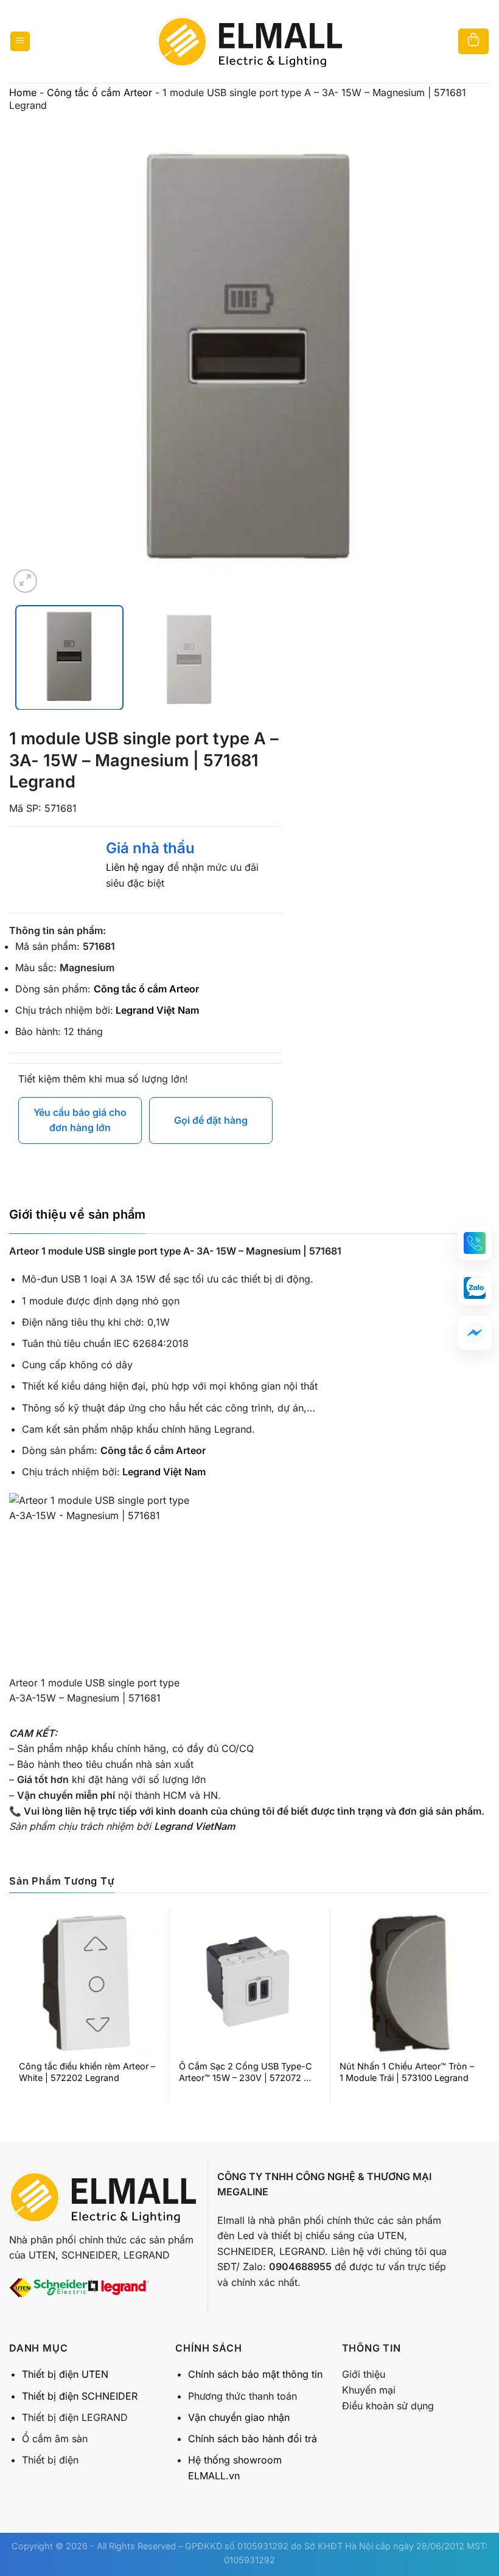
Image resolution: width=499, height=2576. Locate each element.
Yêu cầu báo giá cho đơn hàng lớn (80, 1120)
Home (23, 92)
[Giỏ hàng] (473, 42)
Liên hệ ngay (135, 867)
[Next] (465, 356)
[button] (475, 1243)
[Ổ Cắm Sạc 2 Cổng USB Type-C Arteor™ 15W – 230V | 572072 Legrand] (249, 1984)
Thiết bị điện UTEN (65, 2374)
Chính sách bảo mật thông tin (255, 2374)
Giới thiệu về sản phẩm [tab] (78, 1214)
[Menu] (20, 42)
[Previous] (34, 356)
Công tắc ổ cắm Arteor (99, 92)
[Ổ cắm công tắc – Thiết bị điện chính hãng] (249, 41)
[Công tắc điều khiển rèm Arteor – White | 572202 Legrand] (89, 1984)
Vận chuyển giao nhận (239, 2417)
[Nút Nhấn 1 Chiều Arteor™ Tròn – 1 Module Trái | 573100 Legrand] (410, 1984)
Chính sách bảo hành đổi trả (253, 2439)
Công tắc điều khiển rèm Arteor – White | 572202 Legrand (87, 2072)
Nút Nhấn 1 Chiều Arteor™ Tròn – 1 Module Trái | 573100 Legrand (407, 2072)
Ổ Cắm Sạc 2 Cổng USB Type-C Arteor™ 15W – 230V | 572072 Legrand (246, 2072)
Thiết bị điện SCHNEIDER (80, 2396)
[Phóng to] (25, 581)
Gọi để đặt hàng (211, 1120)
